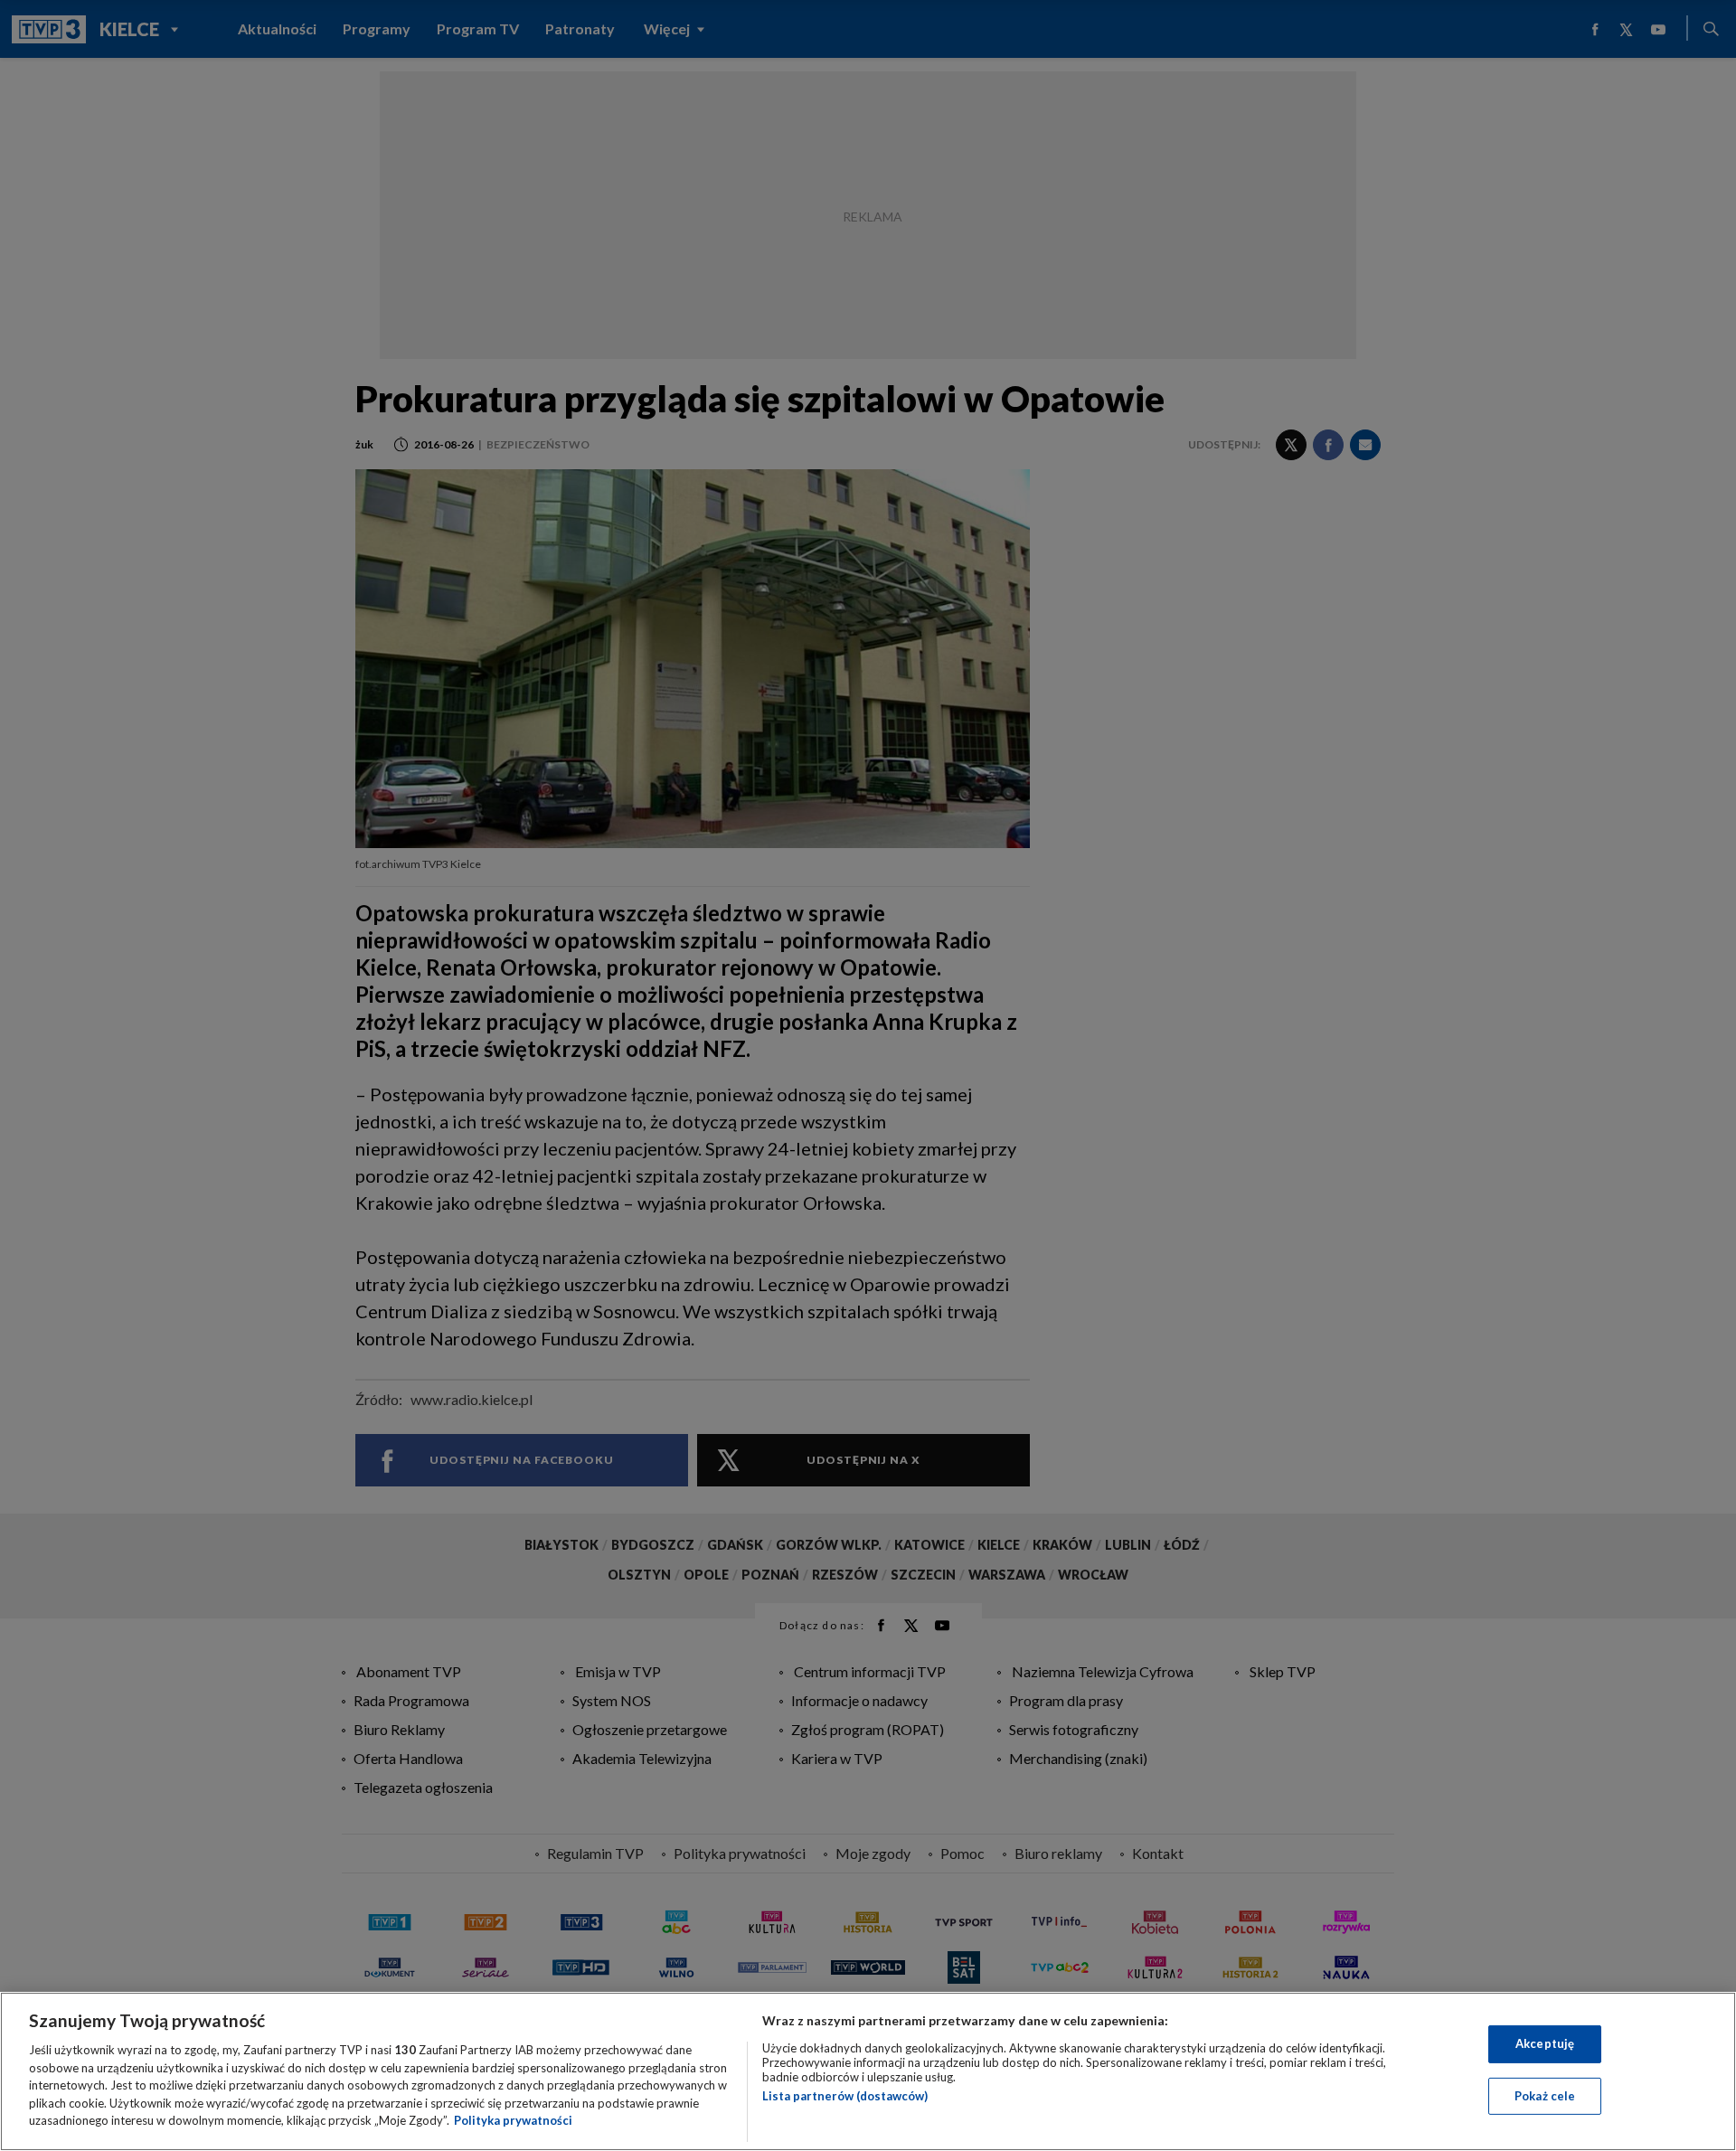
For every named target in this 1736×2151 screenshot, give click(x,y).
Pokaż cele (1545, 2096)
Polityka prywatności (513, 2120)
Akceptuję (1545, 2043)
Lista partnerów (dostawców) (845, 2096)
